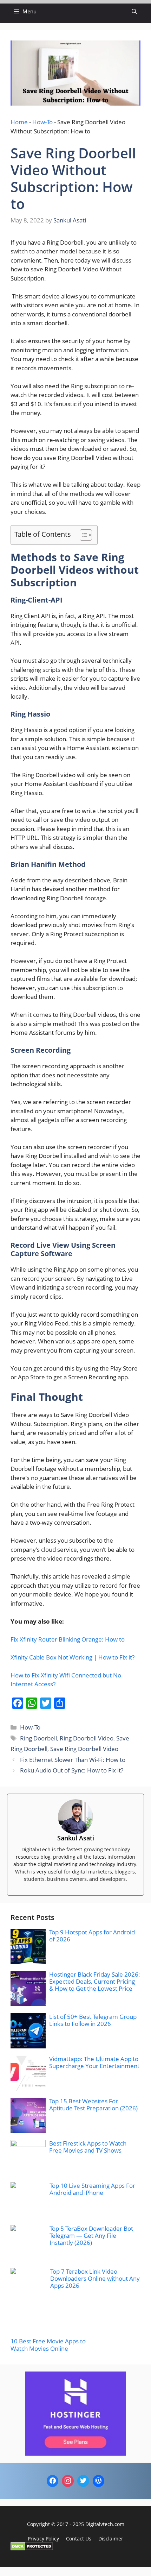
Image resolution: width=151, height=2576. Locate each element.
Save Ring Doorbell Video (84, 1749)
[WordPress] (99, 2481)
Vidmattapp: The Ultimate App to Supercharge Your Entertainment (94, 2062)
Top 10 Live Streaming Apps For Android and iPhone (92, 2189)
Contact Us (79, 2539)
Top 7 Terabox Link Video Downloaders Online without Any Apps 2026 (95, 2279)
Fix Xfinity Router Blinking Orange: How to (68, 1639)
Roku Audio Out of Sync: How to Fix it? (72, 1770)
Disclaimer (111, 2539)
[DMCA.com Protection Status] (32, 2548)
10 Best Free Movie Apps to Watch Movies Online (48, 2345)
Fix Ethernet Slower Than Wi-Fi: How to (73, 1760)
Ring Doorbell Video (87, 1738)
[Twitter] (83, 2481)
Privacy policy (43, 2539)
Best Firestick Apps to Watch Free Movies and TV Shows (88, 2147)
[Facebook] (53, 2481)
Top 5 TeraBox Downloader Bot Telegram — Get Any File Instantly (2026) (91, 2236)
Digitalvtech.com (105, 2524)
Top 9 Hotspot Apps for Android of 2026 (92, 1936)
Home (19, 122)
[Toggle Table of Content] (82, 535)
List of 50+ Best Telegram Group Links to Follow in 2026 (93, 2020)
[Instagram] (68, 2481)
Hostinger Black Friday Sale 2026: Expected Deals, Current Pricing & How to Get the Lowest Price (95, 1982)
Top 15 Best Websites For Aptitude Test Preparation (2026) (93, 2105)
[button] (134, 11)
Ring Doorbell (38, 1738)
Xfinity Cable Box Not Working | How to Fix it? (73, 1657)
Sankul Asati (76, 1838)
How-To (42, 122)
